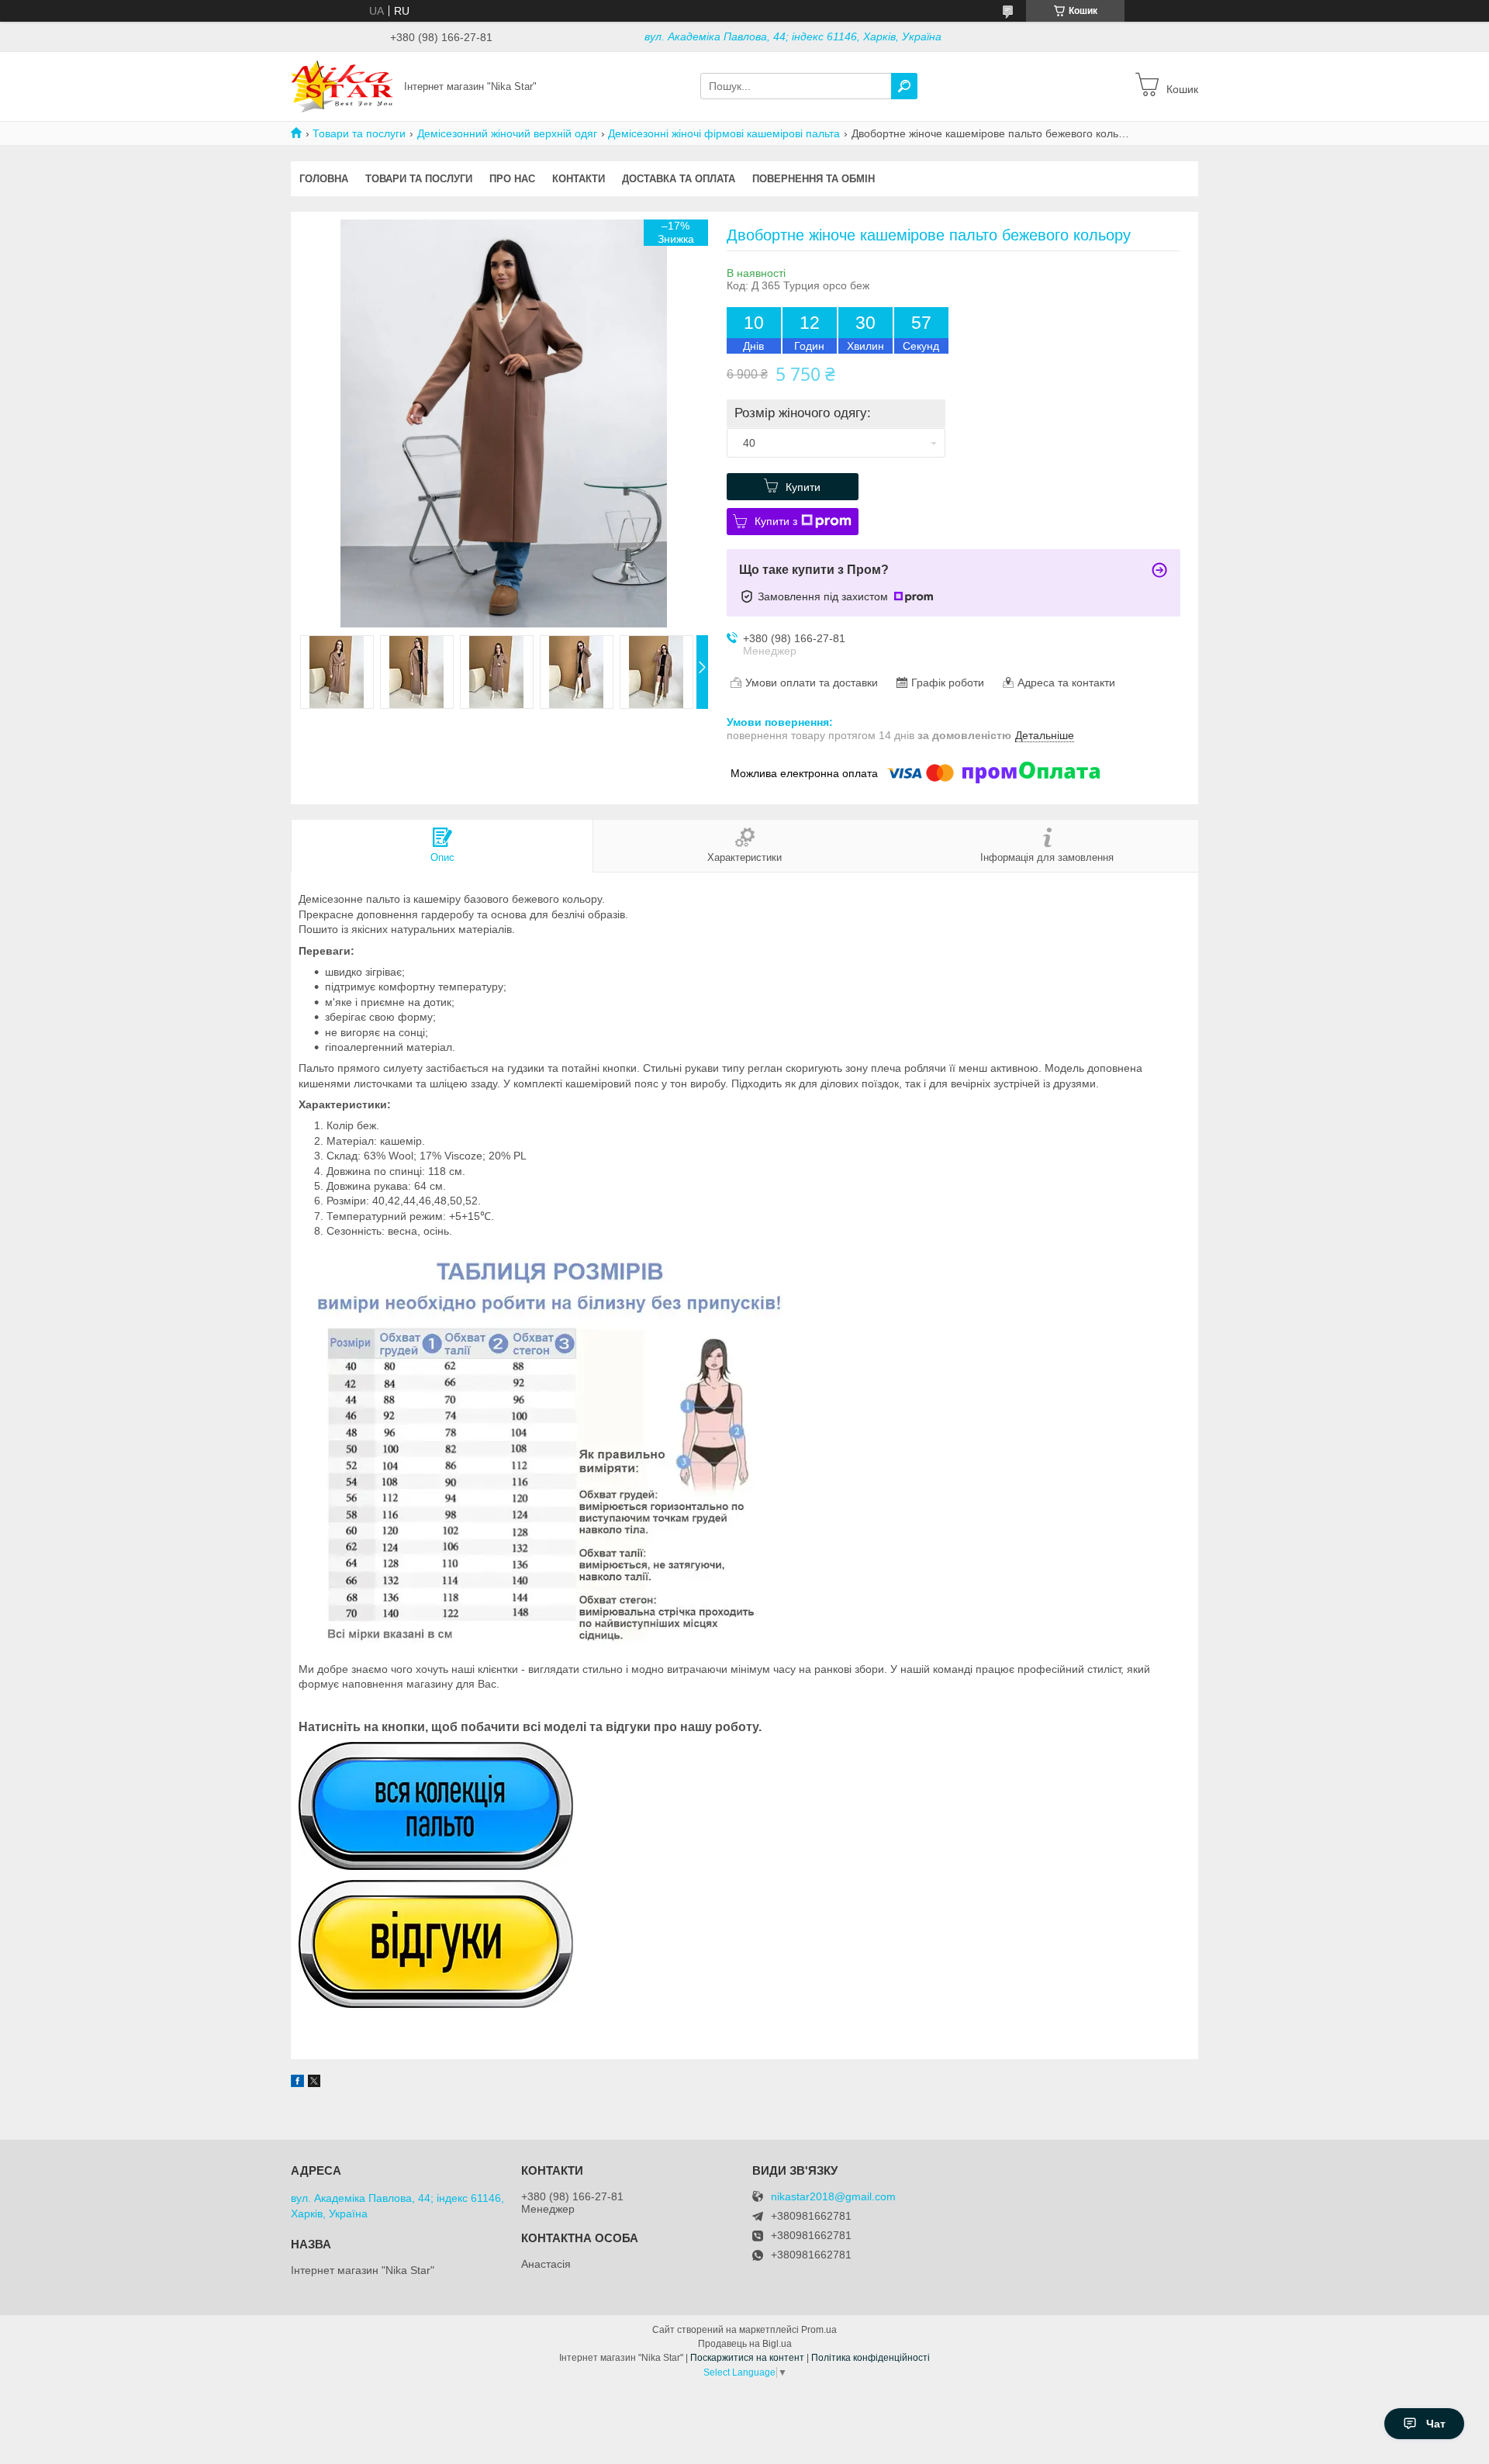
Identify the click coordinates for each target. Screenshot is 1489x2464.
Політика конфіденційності (871, 2358)
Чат (1436, 2424)
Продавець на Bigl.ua (745, 2344)
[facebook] (297, 2083)
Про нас (512, 179)
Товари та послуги (359, 133)
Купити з (776, 521)
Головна (324, 179)
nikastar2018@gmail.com (833, 2197)
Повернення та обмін (814, 179)
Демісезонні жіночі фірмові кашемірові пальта (724, 133)
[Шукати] (904, 86)
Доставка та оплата (679, 179)
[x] (314, 2083)
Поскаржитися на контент (747, 2358)
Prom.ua (819, 2330)
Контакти (579, 179)
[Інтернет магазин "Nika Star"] (343, 85)
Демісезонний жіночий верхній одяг (507, 133)
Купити (803, 487)
